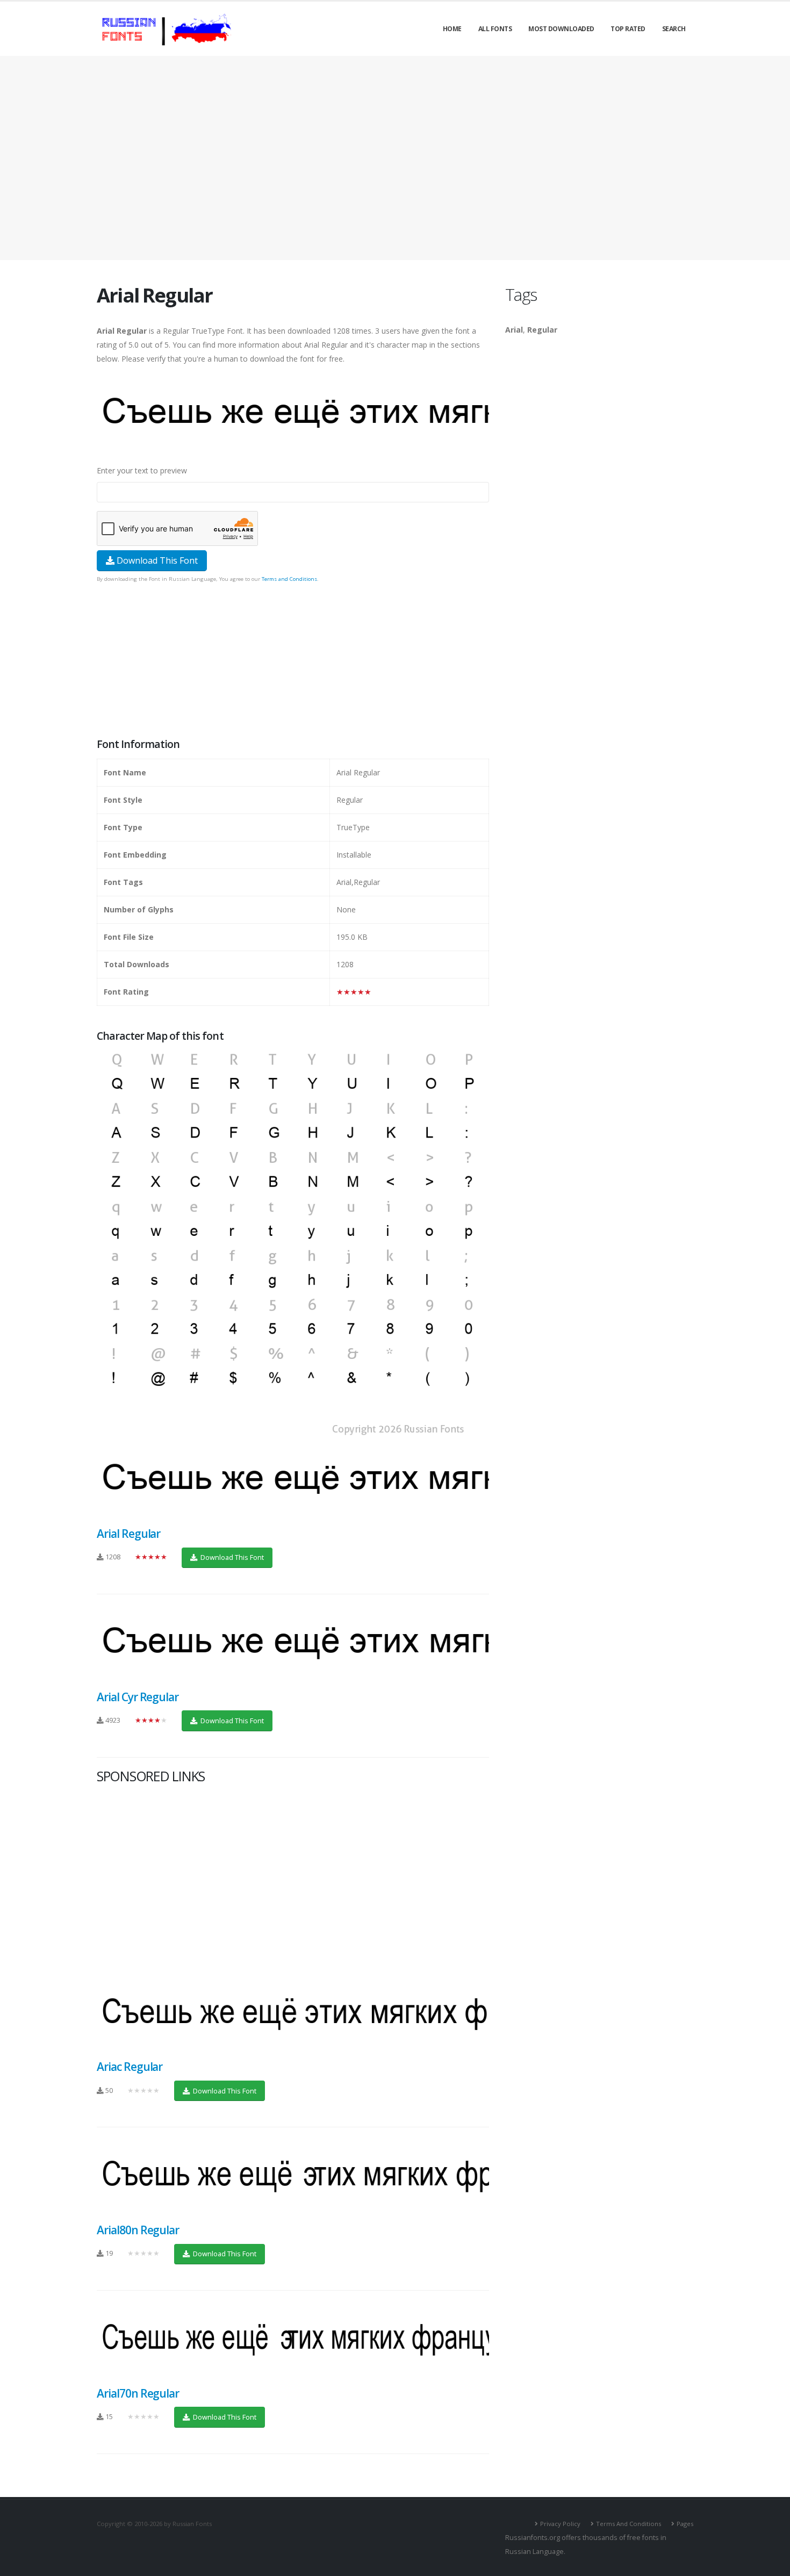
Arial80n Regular (138, 2230)
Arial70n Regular (138, 2393)
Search (674, 29)
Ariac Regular (130, 2067)
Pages (685, 2524)
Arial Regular (128, 1534)
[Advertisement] (395, 158)
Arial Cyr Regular (138, 1697)
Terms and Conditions (289, 579)
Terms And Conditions (629, 2524)
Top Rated (628, 29)
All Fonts (495, 29)
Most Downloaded (561, 29)
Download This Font (156, 560)
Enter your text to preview (142, 470)
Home (452, 29)
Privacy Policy (560, 2524)
